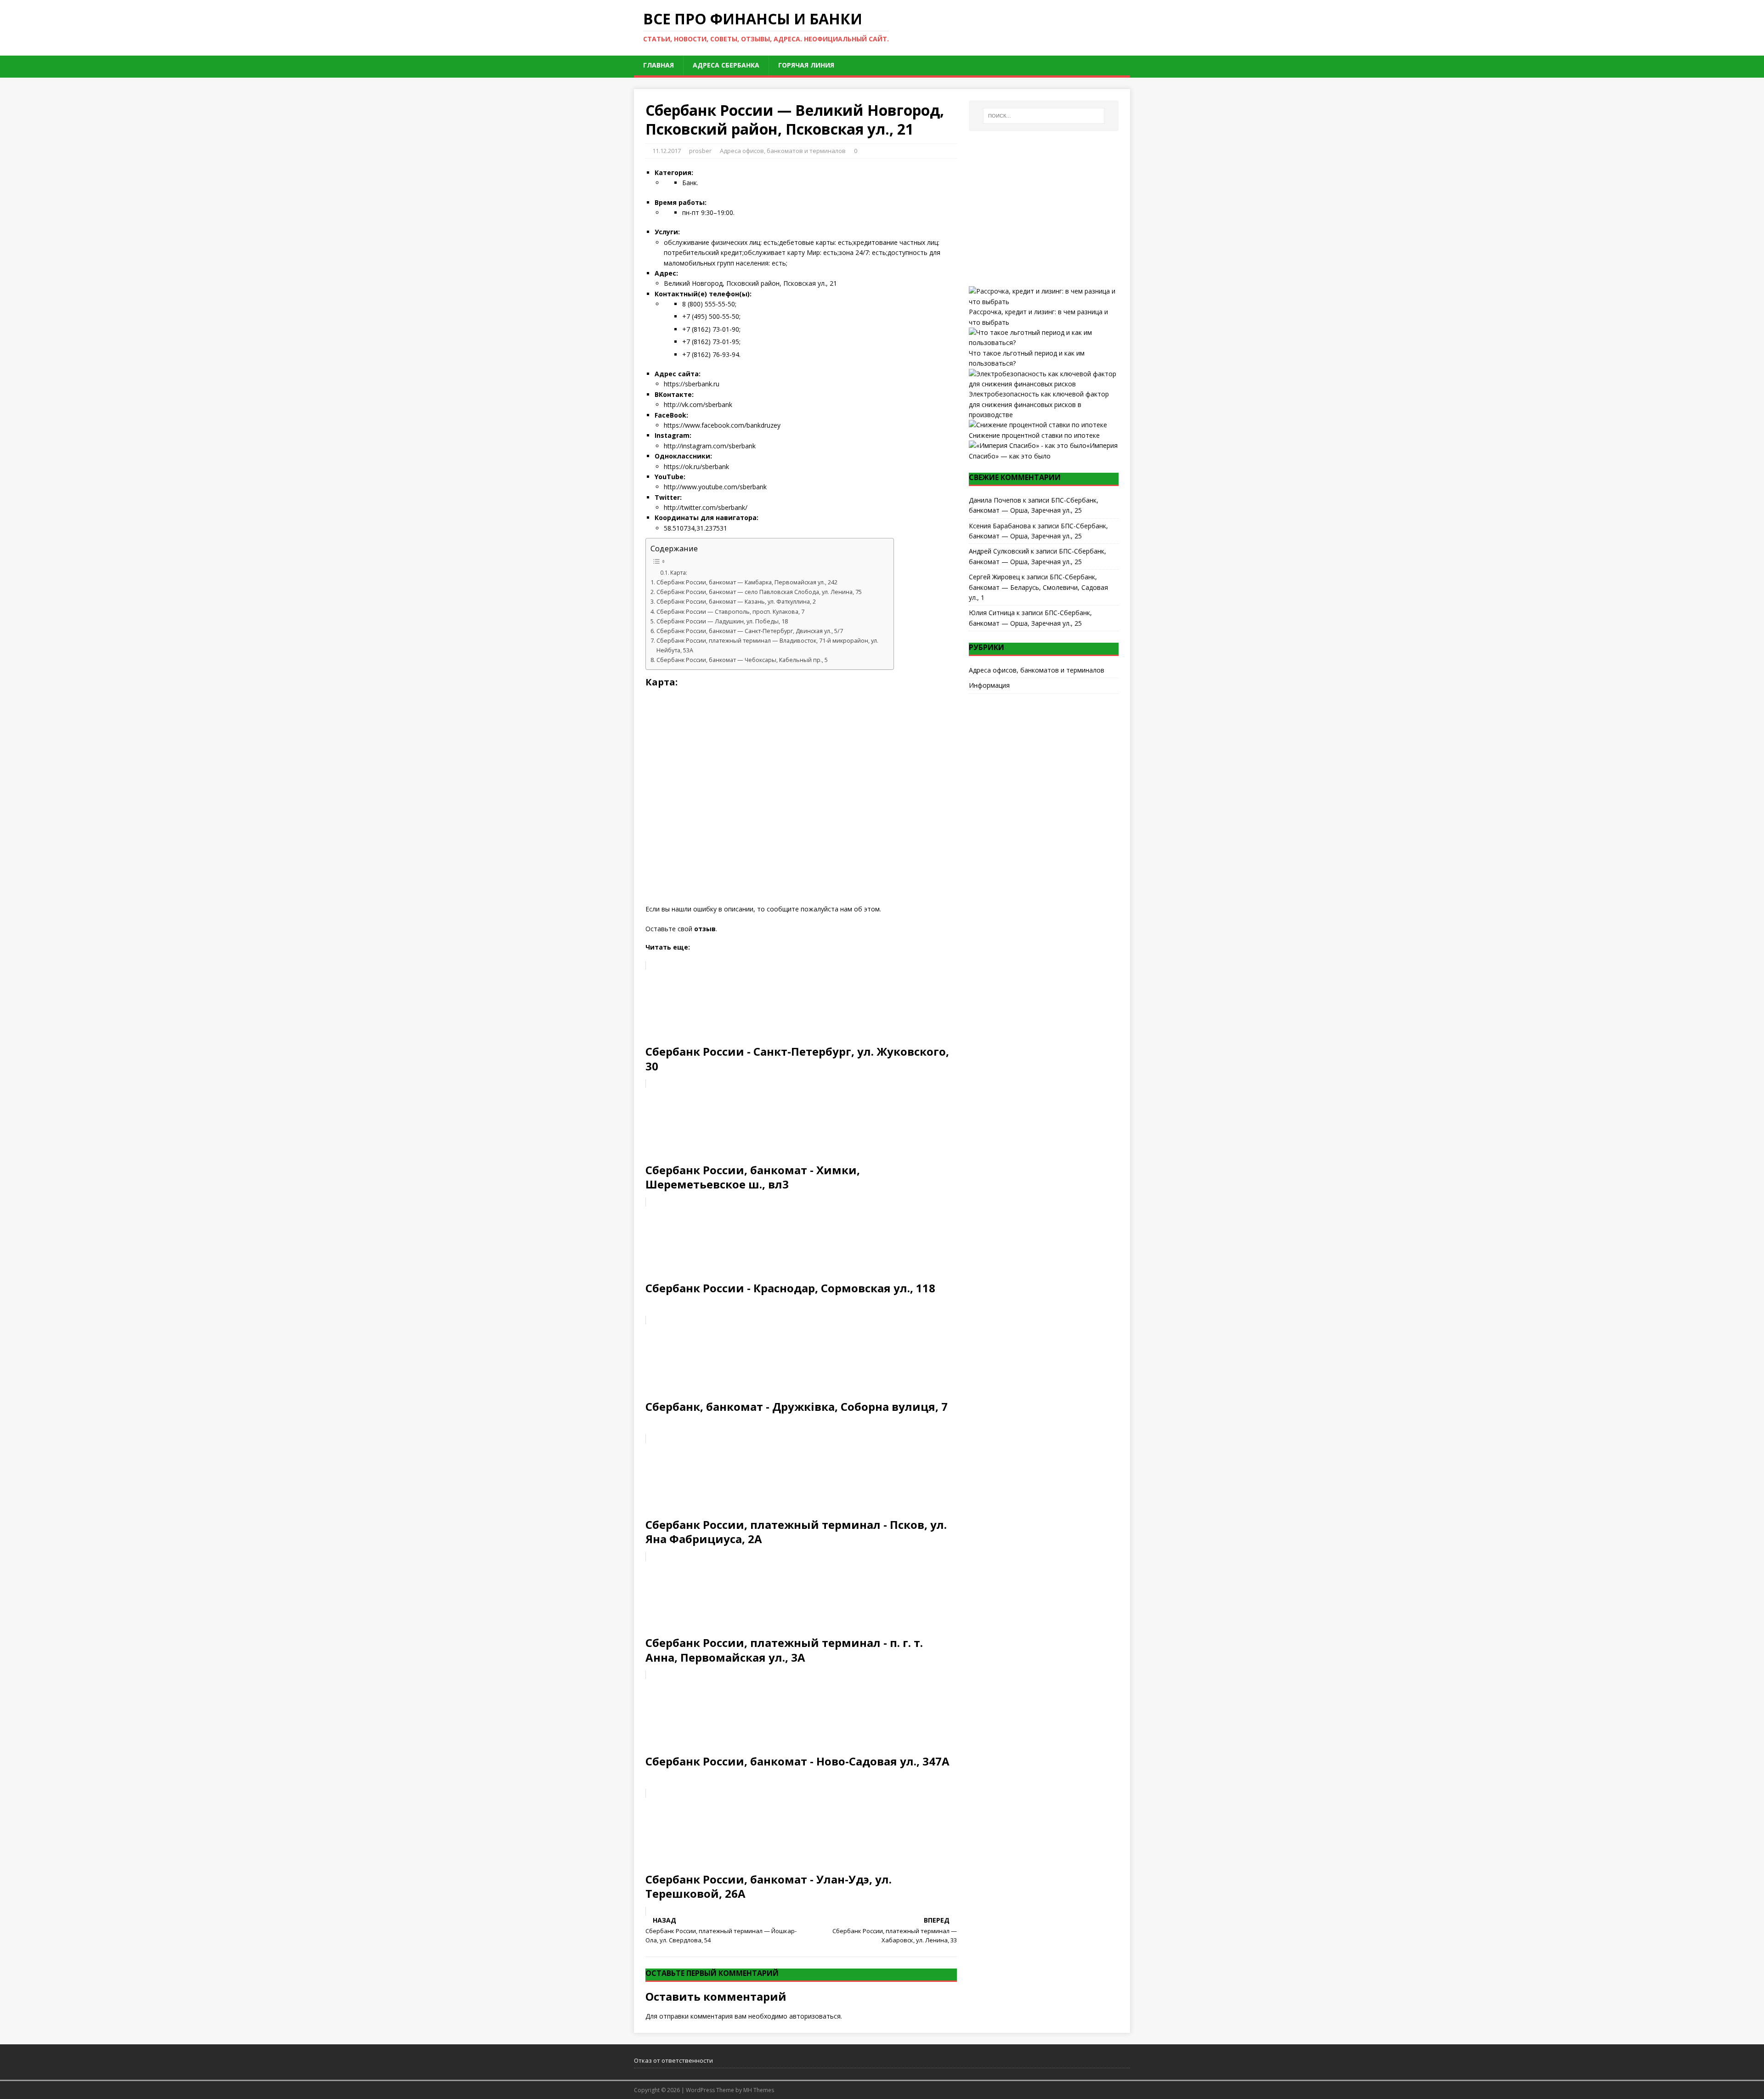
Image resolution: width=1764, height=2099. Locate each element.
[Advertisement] (1044, 209)
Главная (659, 65)
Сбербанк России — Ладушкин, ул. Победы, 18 (722, 621)
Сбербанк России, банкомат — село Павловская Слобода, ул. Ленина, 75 (759, 592)
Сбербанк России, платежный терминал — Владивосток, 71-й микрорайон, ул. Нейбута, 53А (767, 645)
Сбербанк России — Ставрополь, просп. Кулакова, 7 (730, 612)
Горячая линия (806, 65)
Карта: (679, 573)
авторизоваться (815, 2016)
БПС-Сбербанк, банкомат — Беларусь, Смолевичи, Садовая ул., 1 (1038, 587)
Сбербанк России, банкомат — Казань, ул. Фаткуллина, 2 (736, 602)
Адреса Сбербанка (726, 65)
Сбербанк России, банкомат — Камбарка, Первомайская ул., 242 (747, 582)
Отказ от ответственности (673, 2060)
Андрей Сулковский (999, 551)
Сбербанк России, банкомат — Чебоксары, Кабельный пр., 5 (742, 660)
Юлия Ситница (992, 613)
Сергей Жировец (994, 577)
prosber (700, 151)
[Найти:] (1044, 116)
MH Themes (759, 2090)
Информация (989, 685)
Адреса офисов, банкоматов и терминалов (783, 151)
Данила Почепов (995, 500)
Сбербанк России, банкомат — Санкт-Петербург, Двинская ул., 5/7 (750, 631)
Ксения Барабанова (1000, 526)
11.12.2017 (667, 151)
